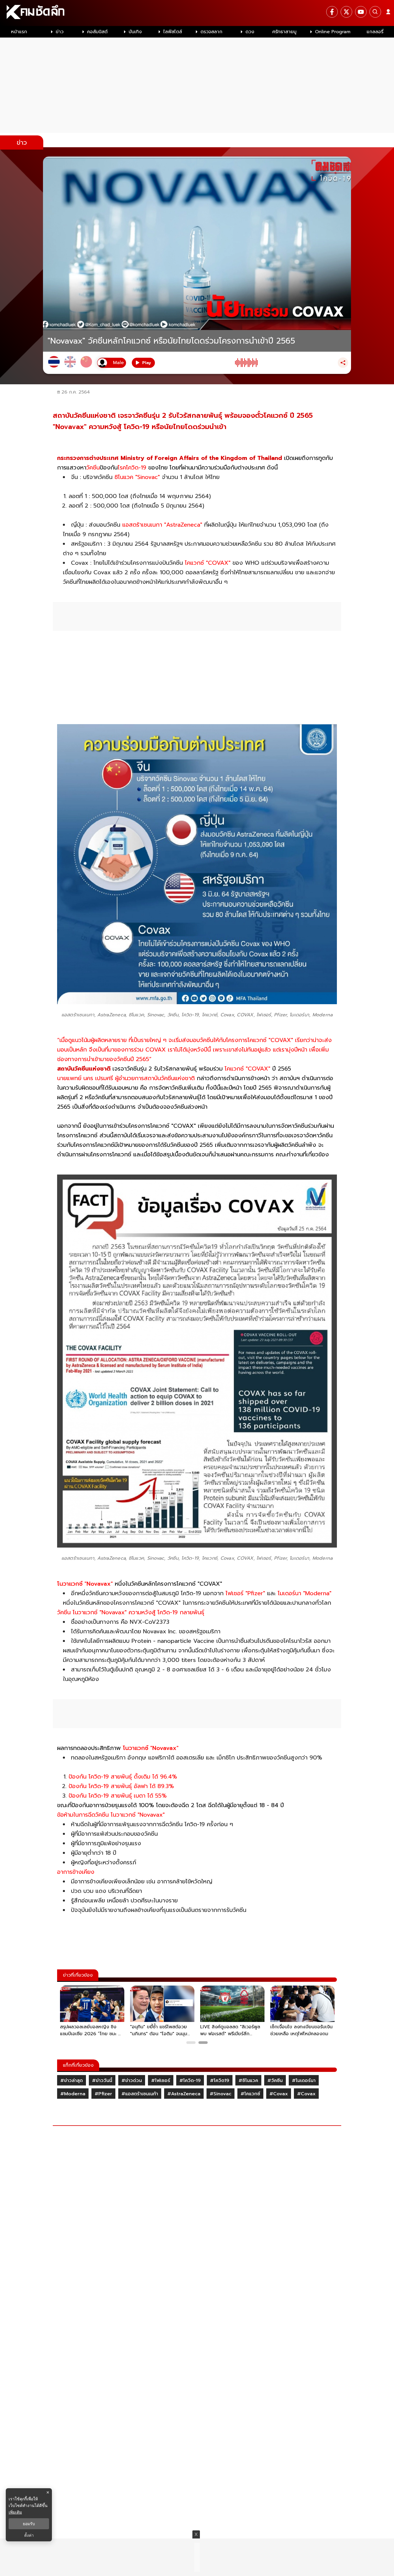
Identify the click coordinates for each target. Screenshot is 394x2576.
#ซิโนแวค (248, 2081)
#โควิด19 (220, 2081)
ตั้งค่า (29, 2535)
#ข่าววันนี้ (102, 2081)
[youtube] (361, 12)
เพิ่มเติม (15, 2512)
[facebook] (332, 12)
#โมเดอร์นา (304, 2081)
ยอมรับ (29, 2524)
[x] (346, 12)
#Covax (279, 2094)
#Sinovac (221, 2094)
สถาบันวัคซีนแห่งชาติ (84, 1069)
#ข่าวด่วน (132, 2081)
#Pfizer (103, 2094)
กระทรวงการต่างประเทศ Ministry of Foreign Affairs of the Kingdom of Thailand (170, 458)
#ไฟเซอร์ (161, 2081)
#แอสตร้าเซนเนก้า (140, 2094)
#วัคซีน (275, 2081)
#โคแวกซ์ (250, 2094)
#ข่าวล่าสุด (72, 2081)
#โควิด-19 (190, 2081)
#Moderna (73, 2094)
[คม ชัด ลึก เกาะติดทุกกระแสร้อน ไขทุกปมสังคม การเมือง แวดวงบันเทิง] (197, 13)
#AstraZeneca (184, 2094)
